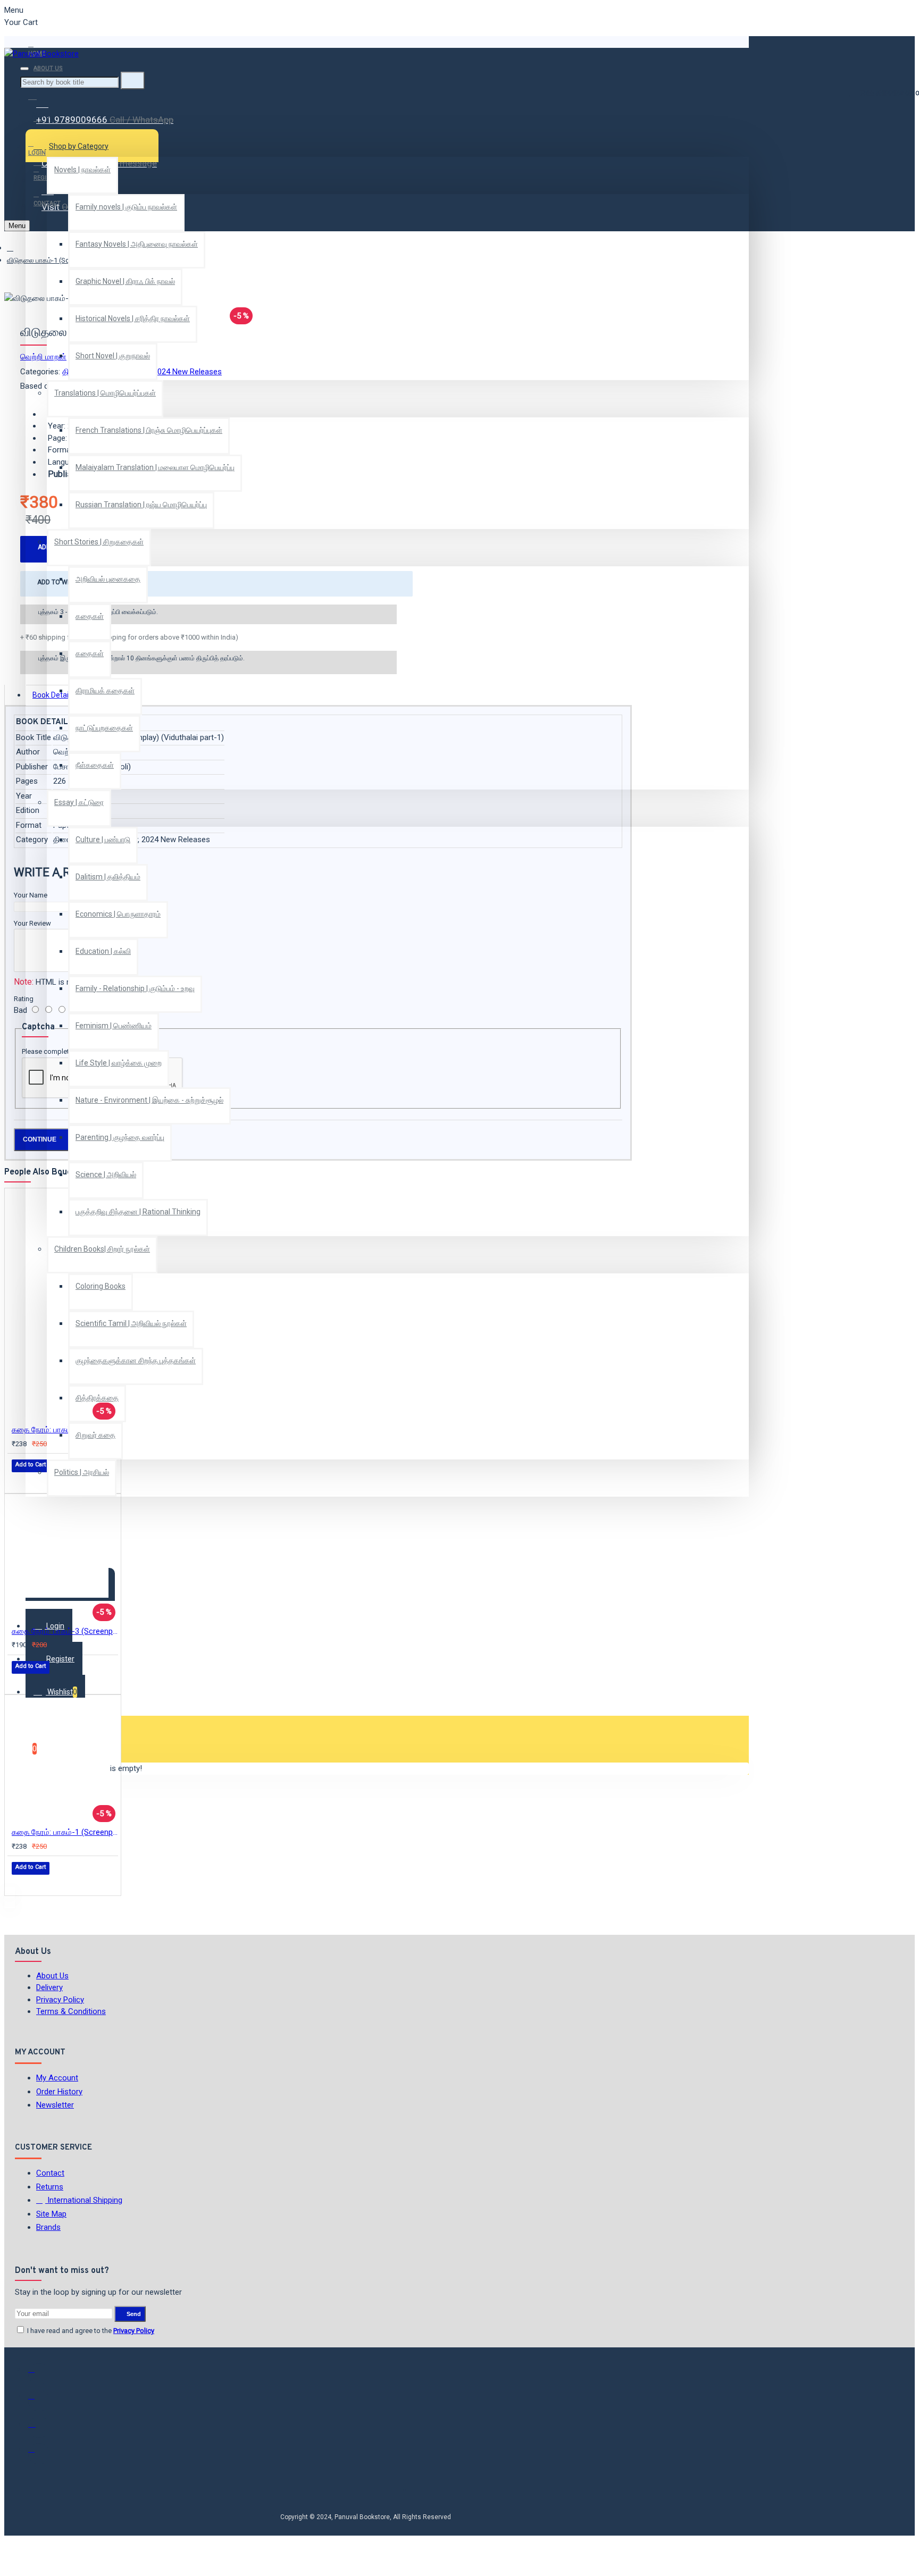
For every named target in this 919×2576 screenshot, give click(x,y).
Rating (24, 999)
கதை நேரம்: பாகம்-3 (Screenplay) (65, 1631)
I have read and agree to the (90, 2331)
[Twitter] (39, 2401)
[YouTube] (39, 2454)
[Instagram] (39, 2427)
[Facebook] (39, 2374)
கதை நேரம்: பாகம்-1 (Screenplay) (65, 1832)
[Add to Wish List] (19, 1480)
